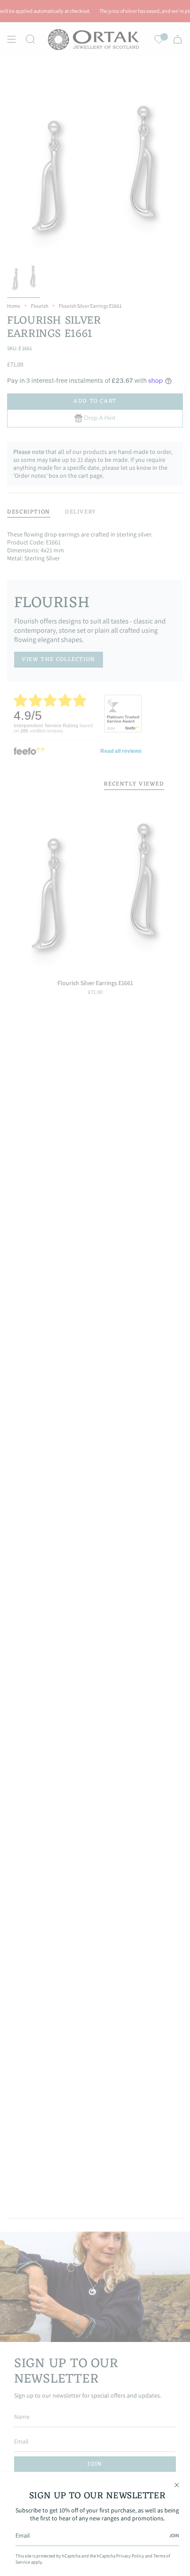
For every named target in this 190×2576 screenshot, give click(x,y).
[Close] (177, 2485)
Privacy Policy (130, 2556)
